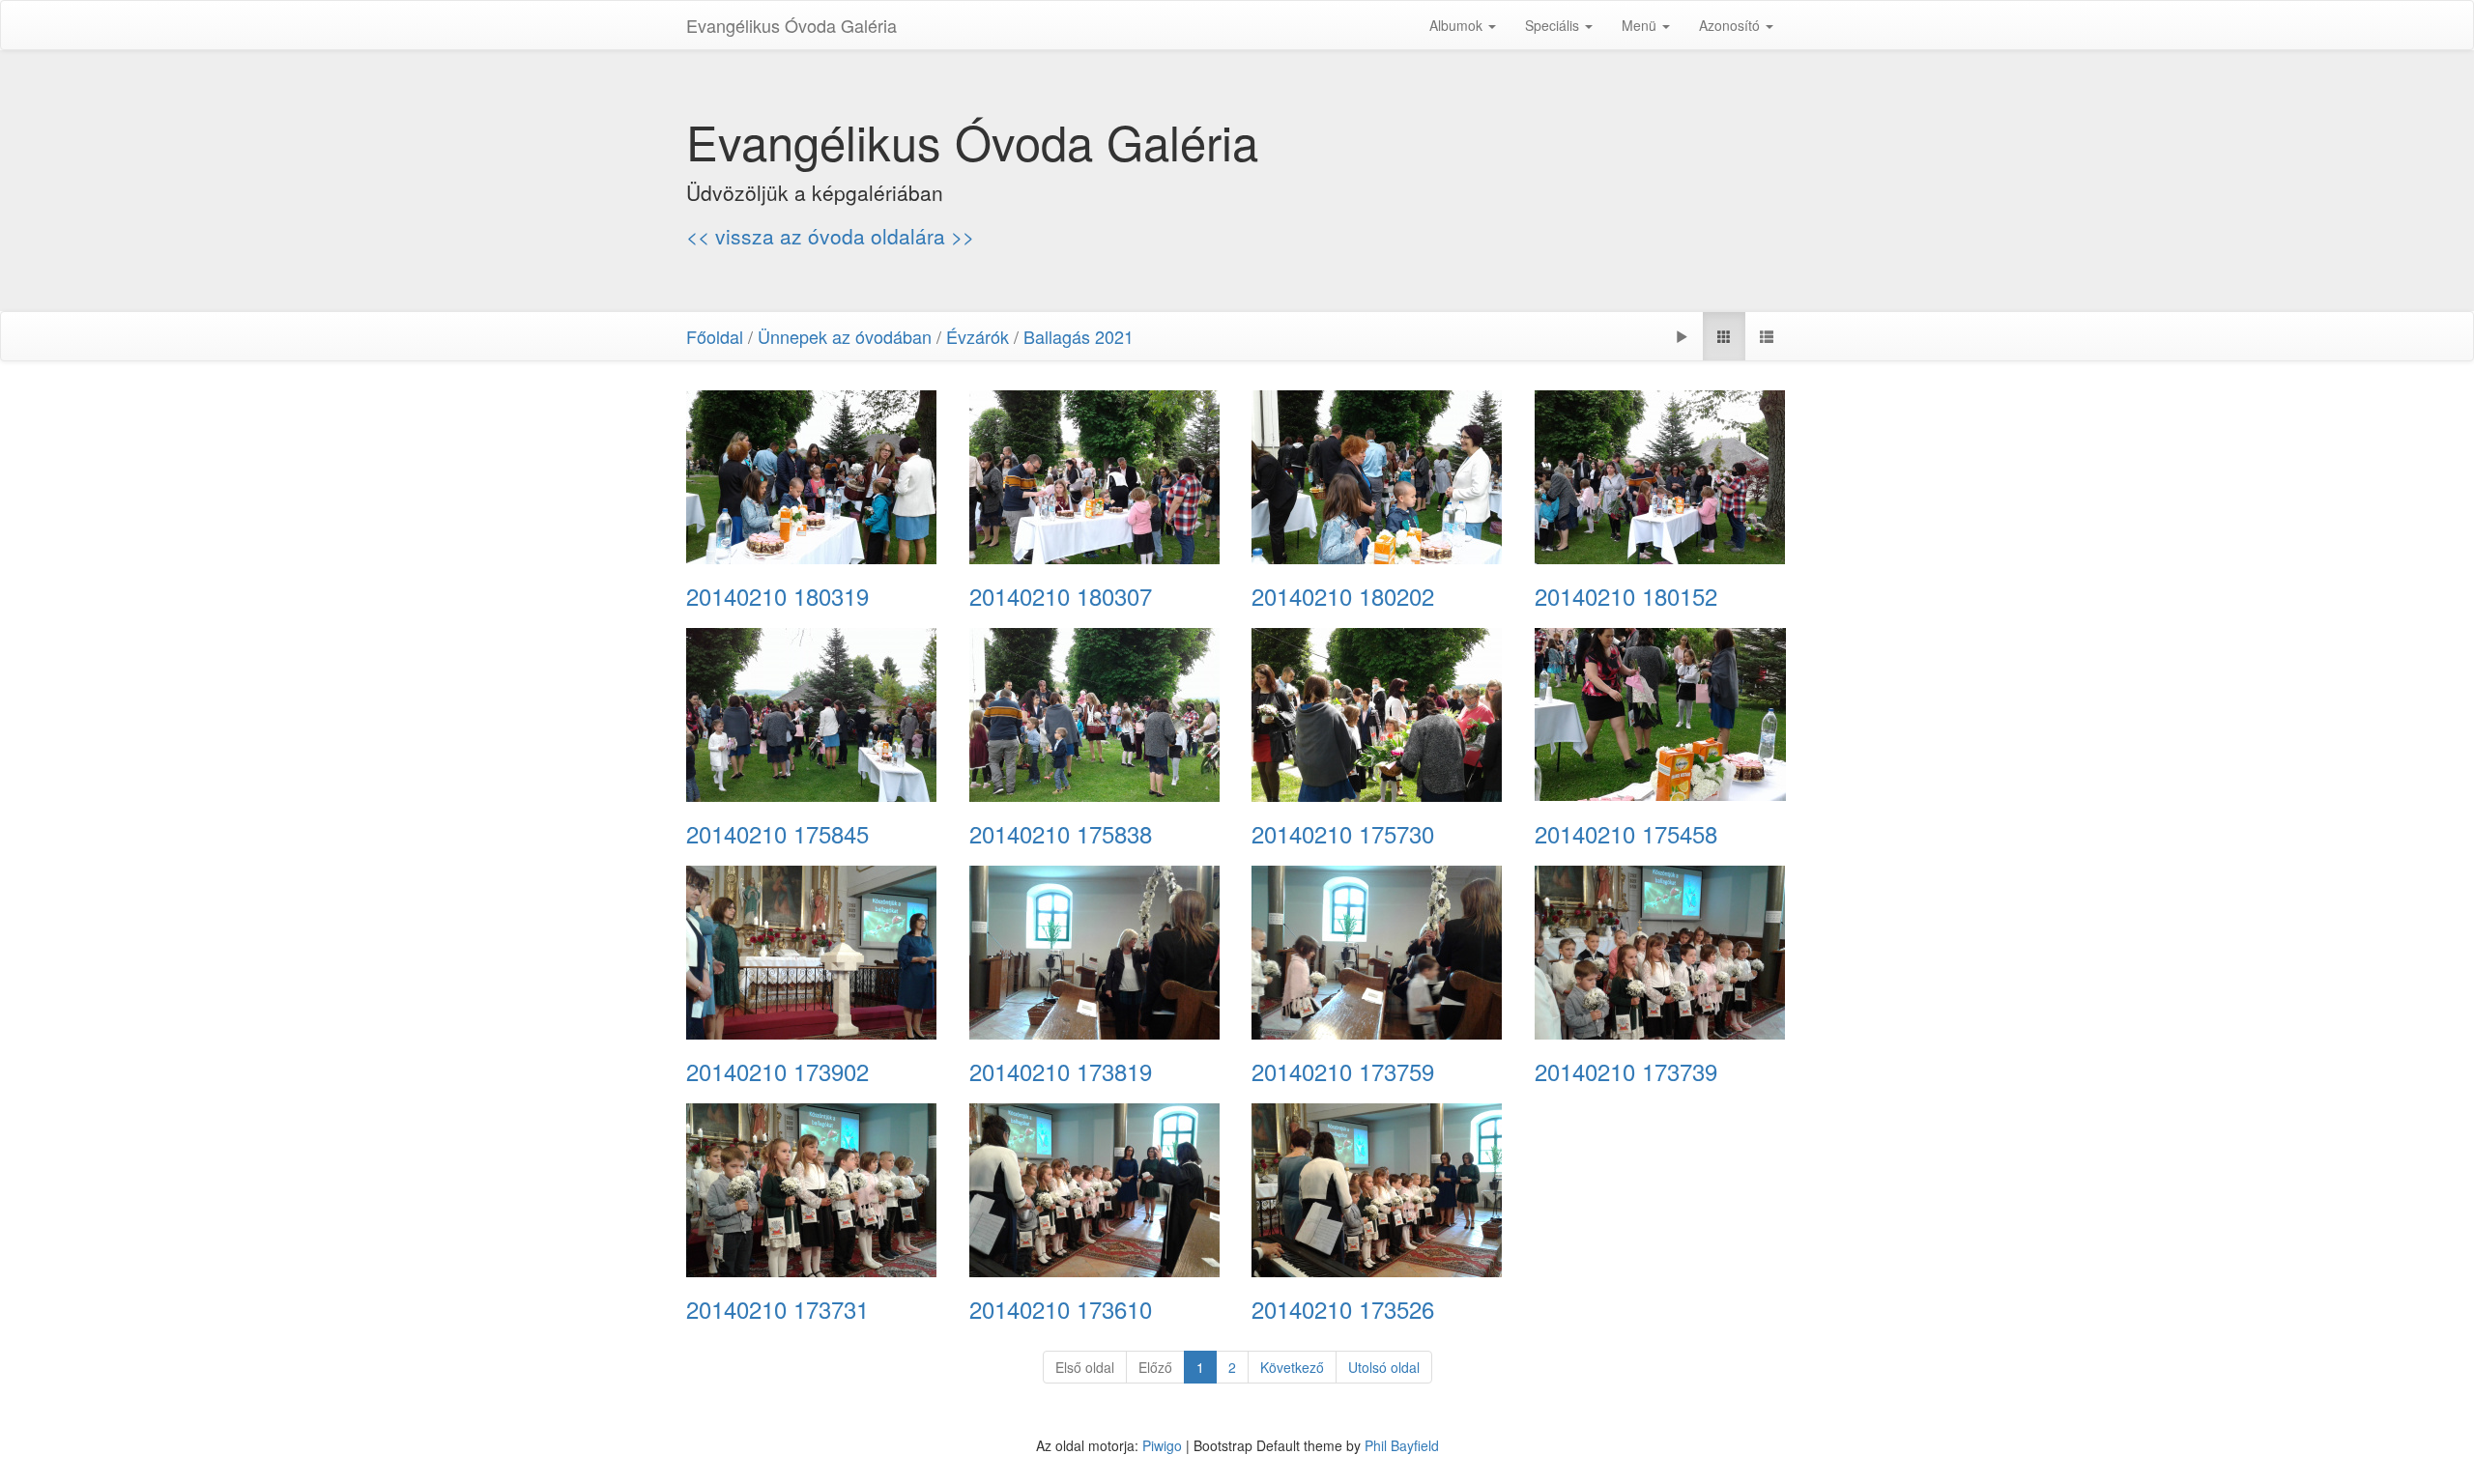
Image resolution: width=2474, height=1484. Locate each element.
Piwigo (1162, 1445)
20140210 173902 (777, 1071)
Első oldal (1085, 1367)
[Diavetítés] (1682, 336)
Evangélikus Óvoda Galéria (791, 25)
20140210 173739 (1626, 1071)
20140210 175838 (1061, 834)
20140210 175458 (1626, 834)
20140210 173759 (1343, 1071)
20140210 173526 (1343, 1309)
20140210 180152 (1626, 596)
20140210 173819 (1061, 1071)
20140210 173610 (1061, 1309)
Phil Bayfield (1402, 1445)
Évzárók (978, 336)
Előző (1155, 1367)
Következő (1292, 1367)
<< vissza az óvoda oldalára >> (830, 236)
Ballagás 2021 (1079, 336)
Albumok (1458, 25)
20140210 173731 (777, 1309)
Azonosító (1731, 25)
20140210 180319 (777, 596)
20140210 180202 (1343, 596)
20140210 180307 (1061, 596)
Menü (1641, 25)
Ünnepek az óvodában (845, 336)
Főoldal (715, 336)
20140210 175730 (1343, 834)
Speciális (1554, 25)
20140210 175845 (777, 834)
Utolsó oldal (1384, 1367)
